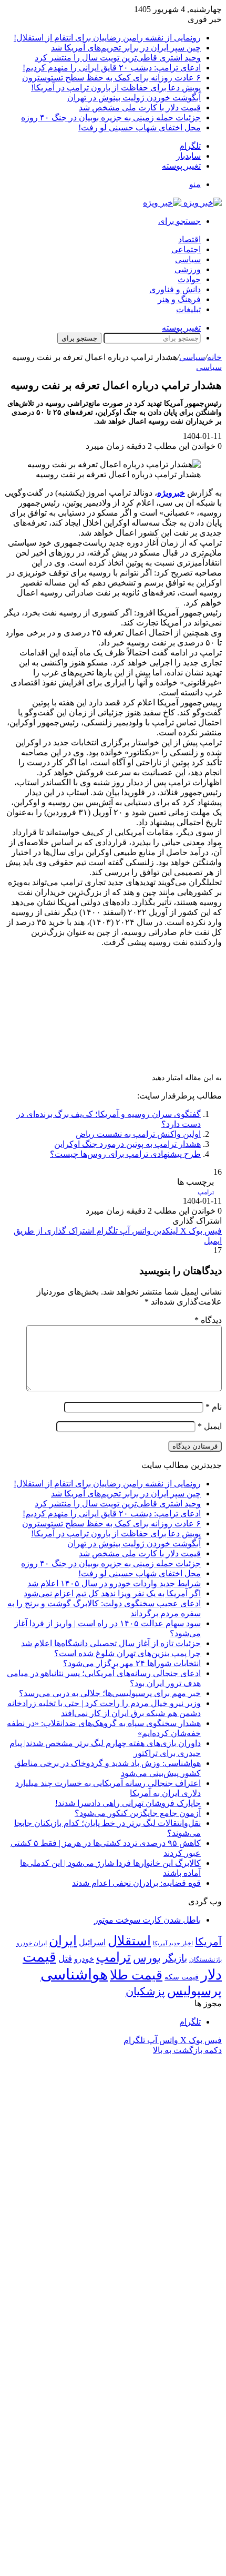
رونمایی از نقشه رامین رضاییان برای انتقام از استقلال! (107, 38)
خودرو (84, 1959)
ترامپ (206, 1192)
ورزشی (188, 269)
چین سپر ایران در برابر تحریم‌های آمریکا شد (126, 48)
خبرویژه (171, 493)
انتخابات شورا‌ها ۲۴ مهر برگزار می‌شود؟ (132, 1663)
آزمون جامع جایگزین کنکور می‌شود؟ (138, 1813)
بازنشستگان (206, 1959)
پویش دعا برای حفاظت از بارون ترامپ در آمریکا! (116, 88)
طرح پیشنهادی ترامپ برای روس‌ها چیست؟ (125, 1154)
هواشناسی (74, 1974)
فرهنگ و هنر (179, 299)
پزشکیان (145, 1992)
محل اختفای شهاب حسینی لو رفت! (140, 127)
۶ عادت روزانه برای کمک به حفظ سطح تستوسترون (111, 78)
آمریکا (208, 1942)
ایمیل (210, 1426)
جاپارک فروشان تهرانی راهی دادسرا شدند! (128, 1803)
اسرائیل (92, 1942)
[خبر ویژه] (182, 203)
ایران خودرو (32, 1943)
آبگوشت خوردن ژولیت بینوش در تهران (134, 98)
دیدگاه (208, 1320)
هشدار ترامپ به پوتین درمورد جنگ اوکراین (127, 1144)
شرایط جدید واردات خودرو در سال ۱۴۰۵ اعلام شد (114, 1583)
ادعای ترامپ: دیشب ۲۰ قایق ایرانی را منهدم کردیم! (112, 68)
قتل (65, 1958)
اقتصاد (189, 239)
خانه (214, 357)
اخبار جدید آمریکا (173, 1943)
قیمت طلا (136, 1975)
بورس (147, 1958)
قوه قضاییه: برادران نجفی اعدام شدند (136, 1883)
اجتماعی (186, 249)
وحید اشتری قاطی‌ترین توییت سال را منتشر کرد (118, 58)
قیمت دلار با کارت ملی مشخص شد (140, 107)
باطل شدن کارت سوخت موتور (147, 1920)
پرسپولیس (194, 1991)
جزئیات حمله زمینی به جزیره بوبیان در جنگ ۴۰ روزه (111, 117)
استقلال (129, 1941)
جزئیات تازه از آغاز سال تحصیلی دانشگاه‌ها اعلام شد (111, 1643)
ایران (63, 1941)
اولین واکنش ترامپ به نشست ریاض (138, 1134)
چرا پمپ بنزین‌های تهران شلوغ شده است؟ (127, 1653)
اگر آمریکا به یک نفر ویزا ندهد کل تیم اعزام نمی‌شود (112, 1593)
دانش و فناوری (175, 289)
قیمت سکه (182, 1977)
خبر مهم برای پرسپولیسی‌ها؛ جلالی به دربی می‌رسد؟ (110, 1693)
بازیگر (175, 1958)
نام (214, 1407)
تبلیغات (188, 309)
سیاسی (188, 259)
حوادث (189, 279)
